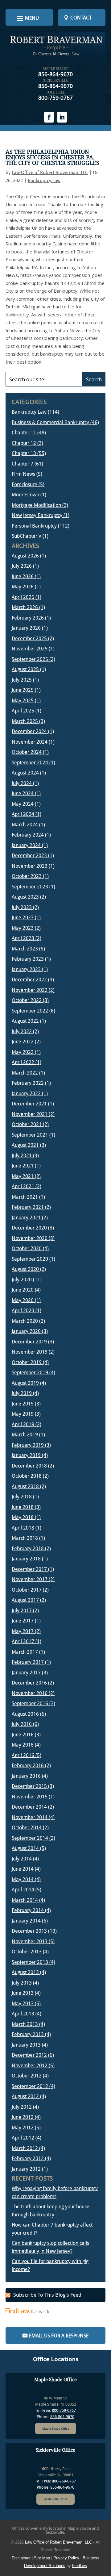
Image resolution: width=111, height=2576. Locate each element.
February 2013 (28, 2034)
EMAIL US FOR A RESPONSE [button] (59, 2336)
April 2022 (23, 1062)
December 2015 (29, 1786)
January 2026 (26, 628)
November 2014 (30, 1817)
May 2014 (23, 1879)
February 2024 (28, 835)
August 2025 (25, 669)
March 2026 (25, 607)
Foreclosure (25, 484)
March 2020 (25, 1321)
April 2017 (23, 1641)
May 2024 (23, 804)
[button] (27, 18)
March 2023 (25, 949)
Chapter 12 (24, 443)
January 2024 (26, 845)
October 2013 (27, 1952)
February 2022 (28, 1083)
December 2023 (29, 856)
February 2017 (28, 1662)
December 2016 (29, 1683)
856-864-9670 (55, 74)
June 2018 (23, 1507)
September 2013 (30, 1962)
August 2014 (25, 1848)
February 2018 (28, 1549)
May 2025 (23, 701)
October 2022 (27, 1000)
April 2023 (23, 938)
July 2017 (22, 1611)
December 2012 (29, 2055)
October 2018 (27, 1476)
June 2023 (23, 918)
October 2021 (27, 1124)
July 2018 (22, 1497)
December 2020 (29, 1228)
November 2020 (30, 1238)
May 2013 (23, 2004)
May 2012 (23, 2128)
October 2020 (27, 1248)
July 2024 (22, 783)
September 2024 (30, 763)
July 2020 (22, 1280)
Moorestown (25, 495)
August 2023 (25, 897)
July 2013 (22, 1983)
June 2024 (23, 793)
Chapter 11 (24, 433)
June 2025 (23, 690)
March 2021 (25, 1197)
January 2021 (26, 1218)
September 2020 (30, 1259)
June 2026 (23, 576)
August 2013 (25, 1972)
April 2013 (23, 2014)
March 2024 (25, 825)
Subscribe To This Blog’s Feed (47, 2295)
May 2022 (23, 1052)
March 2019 (25, 1435)
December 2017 (29, 1569)
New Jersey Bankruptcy (37, 515)
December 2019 (29, 1342)
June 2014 (23, 1869)
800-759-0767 (55, 98)
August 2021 (25, 1145)
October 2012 (27, 2076)
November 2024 (30, 742)
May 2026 (23, 587)
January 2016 (26, 1776)
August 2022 (25, 1021)
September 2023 (30, 887)
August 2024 (25, 773)
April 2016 (23, 1755)
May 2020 (23, 1300)
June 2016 (23, 1735)
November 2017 (30, 1579)
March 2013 (25, 2024)
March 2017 (25, 1652)
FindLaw (80, 2566)
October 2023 (27, 876)
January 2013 (26, 2045)
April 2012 (23, 2138)
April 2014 (23, 1890)
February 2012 (28, 2158)
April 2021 (23, 1186)
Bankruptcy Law (44, 181)
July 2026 (22, 566)
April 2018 (23, 1528)
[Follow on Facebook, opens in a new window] (49, 117)
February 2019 (28, 1445)
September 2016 (30, 1703)
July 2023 (22, 907)
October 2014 (27, 1828)
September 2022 (30, 1011)
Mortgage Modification (36, 505)
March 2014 (25, 1900)
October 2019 (27, 1362)
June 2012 (23, 2117)
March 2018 (25, 1538)
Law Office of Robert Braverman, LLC (50, 173)
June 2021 (23, 1166)
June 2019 (23, 1404)
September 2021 (30, 1135)
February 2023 (28, 959)
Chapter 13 (24, 453)
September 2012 (30, 2086)
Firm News (23, 474)
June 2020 (23, 1290)
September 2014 (30, 1838)
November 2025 (30, 649)
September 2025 (30, 659)
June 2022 (23, 1042)
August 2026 (25, 556)
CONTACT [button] (81, 18)
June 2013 (23, 1993)
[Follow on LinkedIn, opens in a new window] (62, 117)
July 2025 (22, 680)
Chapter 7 (23, 464)
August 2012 (25, 2096)
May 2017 (23, 1631)
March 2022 (25, 1073)
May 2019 (23, 1414)
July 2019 (22, 1393)
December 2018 (29, 1466)
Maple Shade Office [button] (56, 2429)
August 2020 (25, 1269)
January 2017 (26, 1673)
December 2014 (29, 1807)
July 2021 (22, 1156)
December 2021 (29, 1104)
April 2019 (23, 1424)
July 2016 (22, 1724)
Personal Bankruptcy (34, 526)
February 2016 (28, 1766)
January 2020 (26, 1331)
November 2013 (30, 1941)
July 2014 (22, 1859)
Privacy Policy (66, 2558)
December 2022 (29, 980)
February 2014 (28, 1910)
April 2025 (23, 711)
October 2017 (27, 1590)
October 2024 (27, 752)
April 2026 (23, 597)
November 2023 (30, 866)
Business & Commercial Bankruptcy (50, 422)
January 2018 (26, 1559)
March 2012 (25, 2148)
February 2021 (28, 1207)
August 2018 (25, 1486)
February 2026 (28, 618)
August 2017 (25, 1600)
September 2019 (30, 1373)
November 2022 (30, 990)
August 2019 (25, 1383)
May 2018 (23, 1517)
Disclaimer (21, 2558)
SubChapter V (27, 536)
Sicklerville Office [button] (55, 2499)
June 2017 (23, 1621)
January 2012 (26, 2169)
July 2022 (22, 1031)
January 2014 (26, 1921)
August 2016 (25, 1714)
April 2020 (23, 1311)
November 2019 (30, 1352)
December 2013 (29, 1931)
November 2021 (30, 1114)
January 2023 (26, 969)
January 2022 (26, 1094)
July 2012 (22, 2107)
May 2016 (23, 1745)
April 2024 (23, 814)
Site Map (42, 2558)
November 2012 (30, 2066)
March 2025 (25, 721)
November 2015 (30, 1797)
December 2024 (29, 731)
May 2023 (23, 928)
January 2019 (26, 1455)
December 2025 (29, 639)
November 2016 (30, 1693)
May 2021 (23, 1176)
